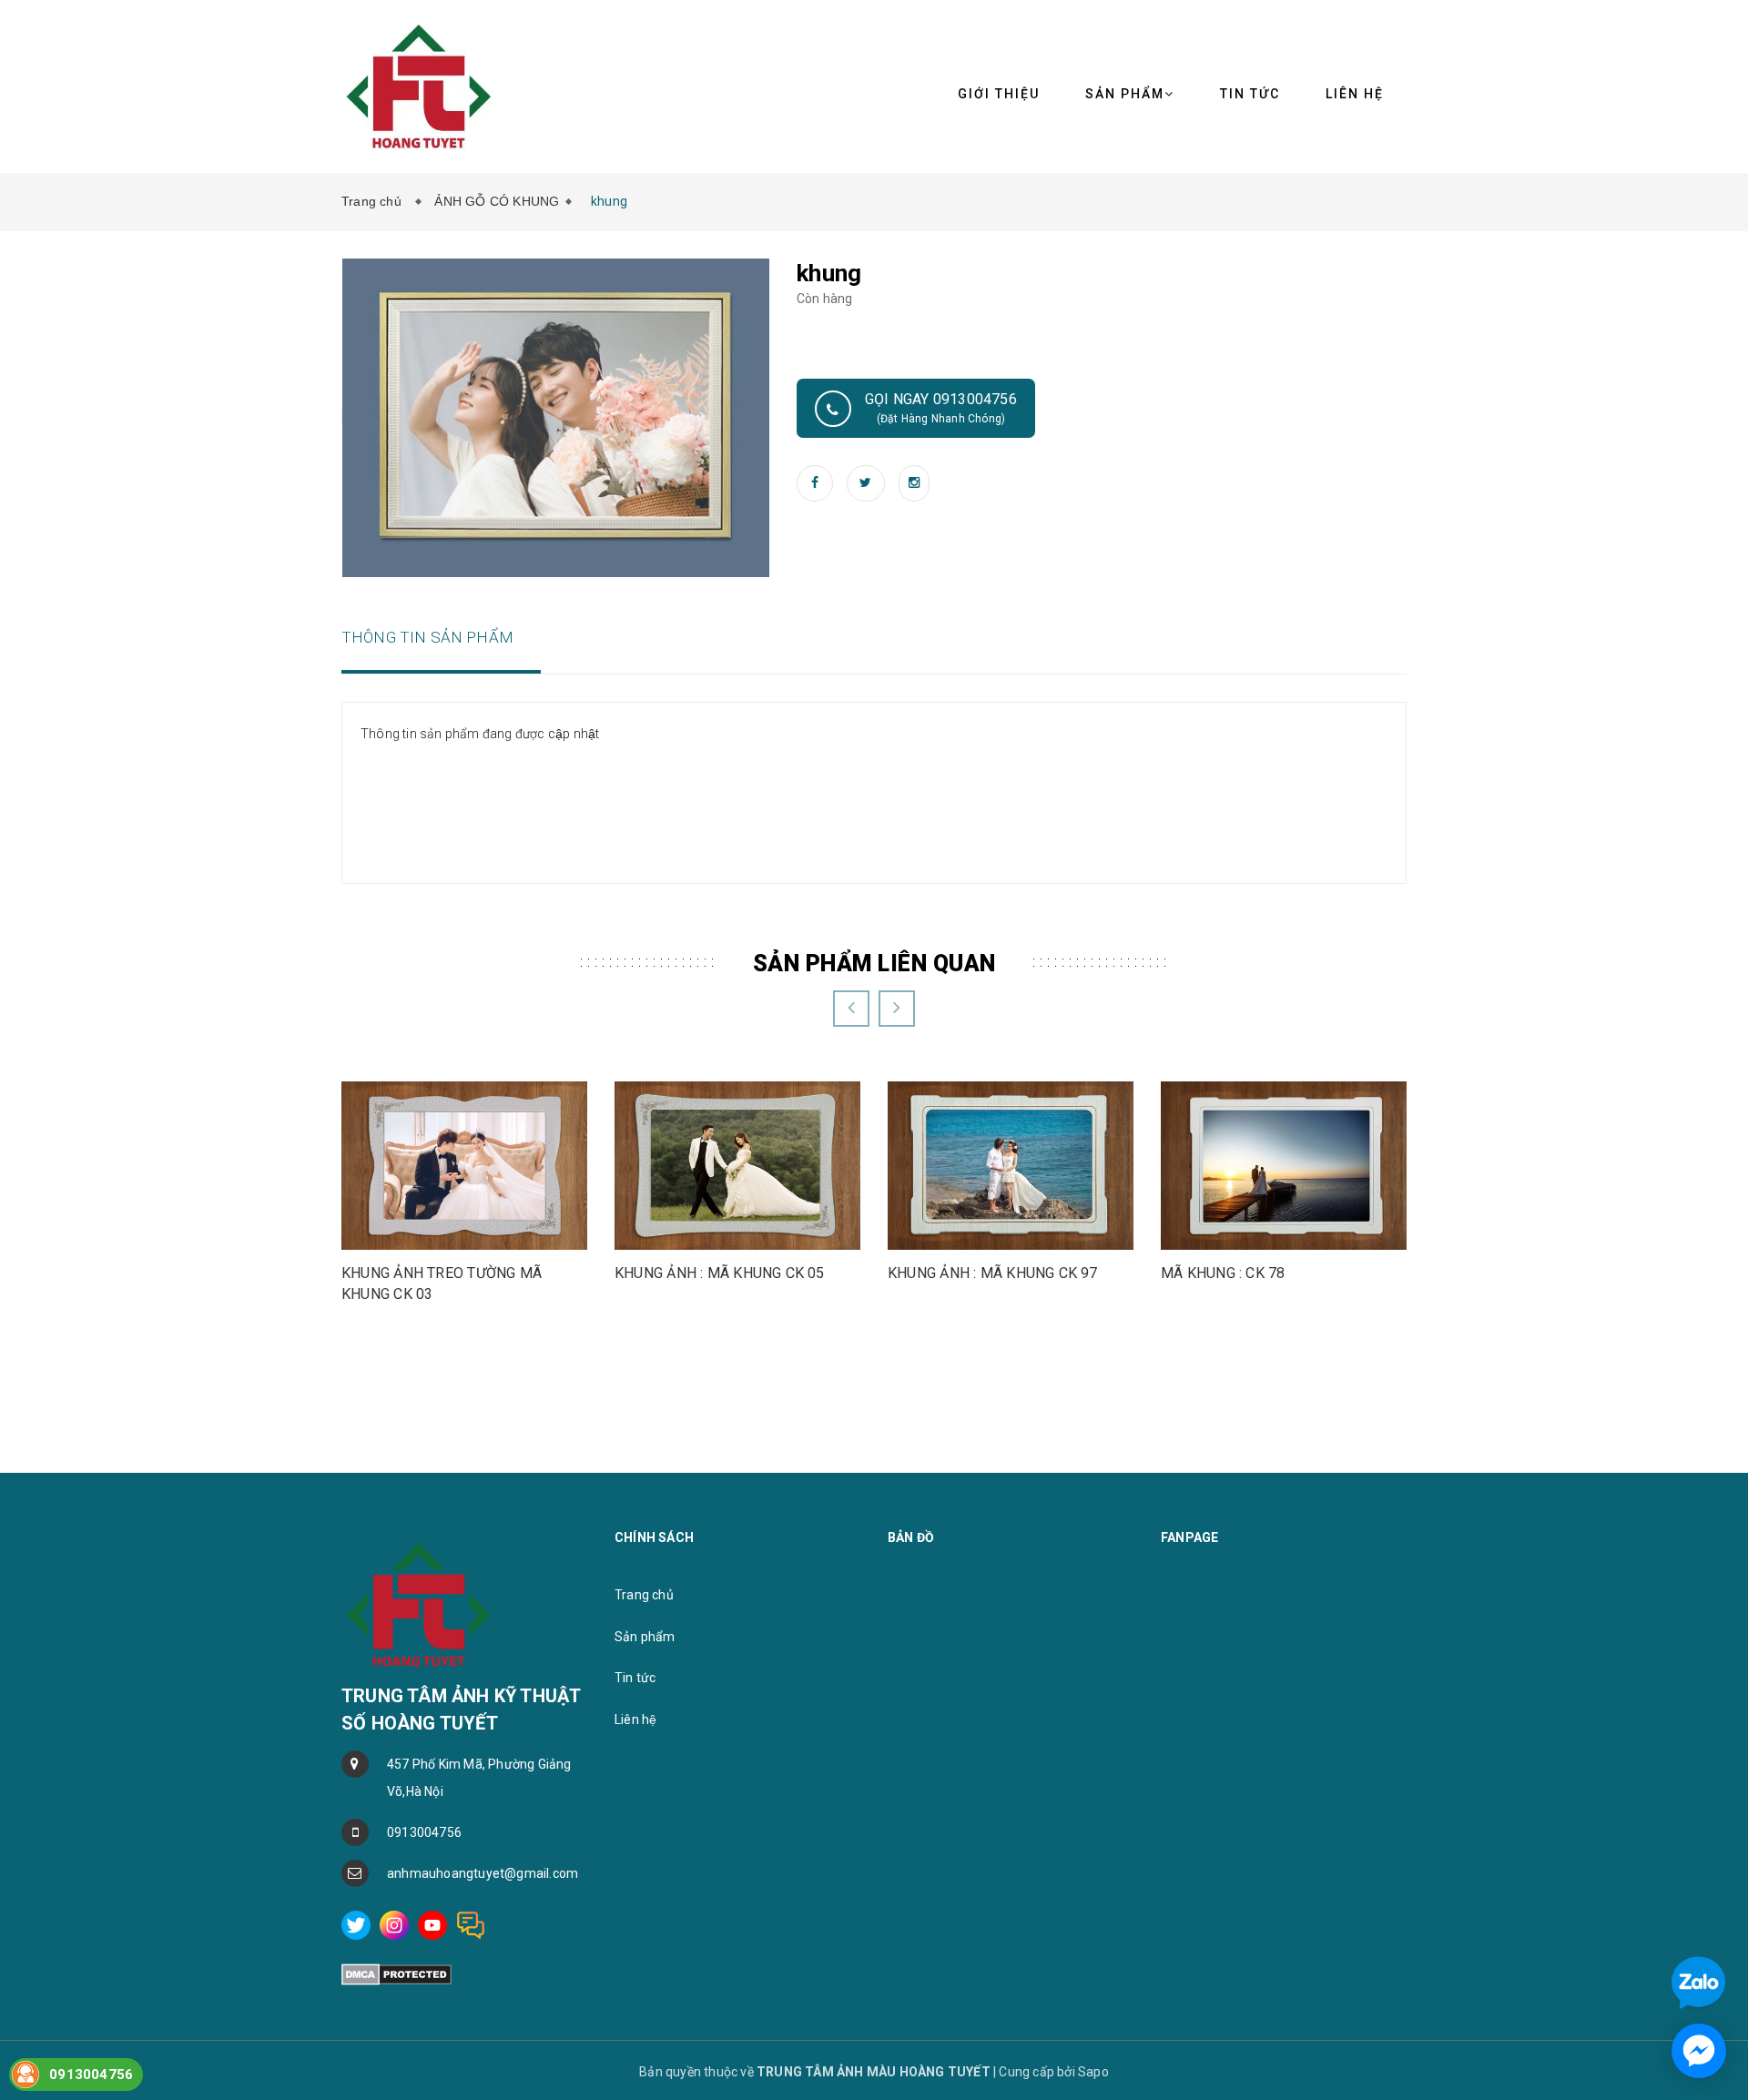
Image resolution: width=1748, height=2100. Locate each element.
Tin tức (635, 1678)
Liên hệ (635, 1720)
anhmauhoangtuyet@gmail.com (483, 1873)
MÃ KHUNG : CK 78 (1223, 1273)
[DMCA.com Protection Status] (396, 1973)
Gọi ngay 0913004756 (941, 408)
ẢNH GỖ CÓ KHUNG (497, 201)
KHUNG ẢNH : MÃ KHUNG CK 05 (720, 1273)
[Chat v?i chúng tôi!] (1699, 2051)
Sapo (1093, 2072)
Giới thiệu (999, 94)
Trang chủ (375, 201)
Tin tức (1250, 94)
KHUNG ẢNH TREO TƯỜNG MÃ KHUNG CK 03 (442, 1283)
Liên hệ (1355, 94)
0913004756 (424, 1832)
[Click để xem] (556, 417)
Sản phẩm (645, 1637)
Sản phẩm (1125, 94)
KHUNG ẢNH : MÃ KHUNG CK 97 (993, 1273)
